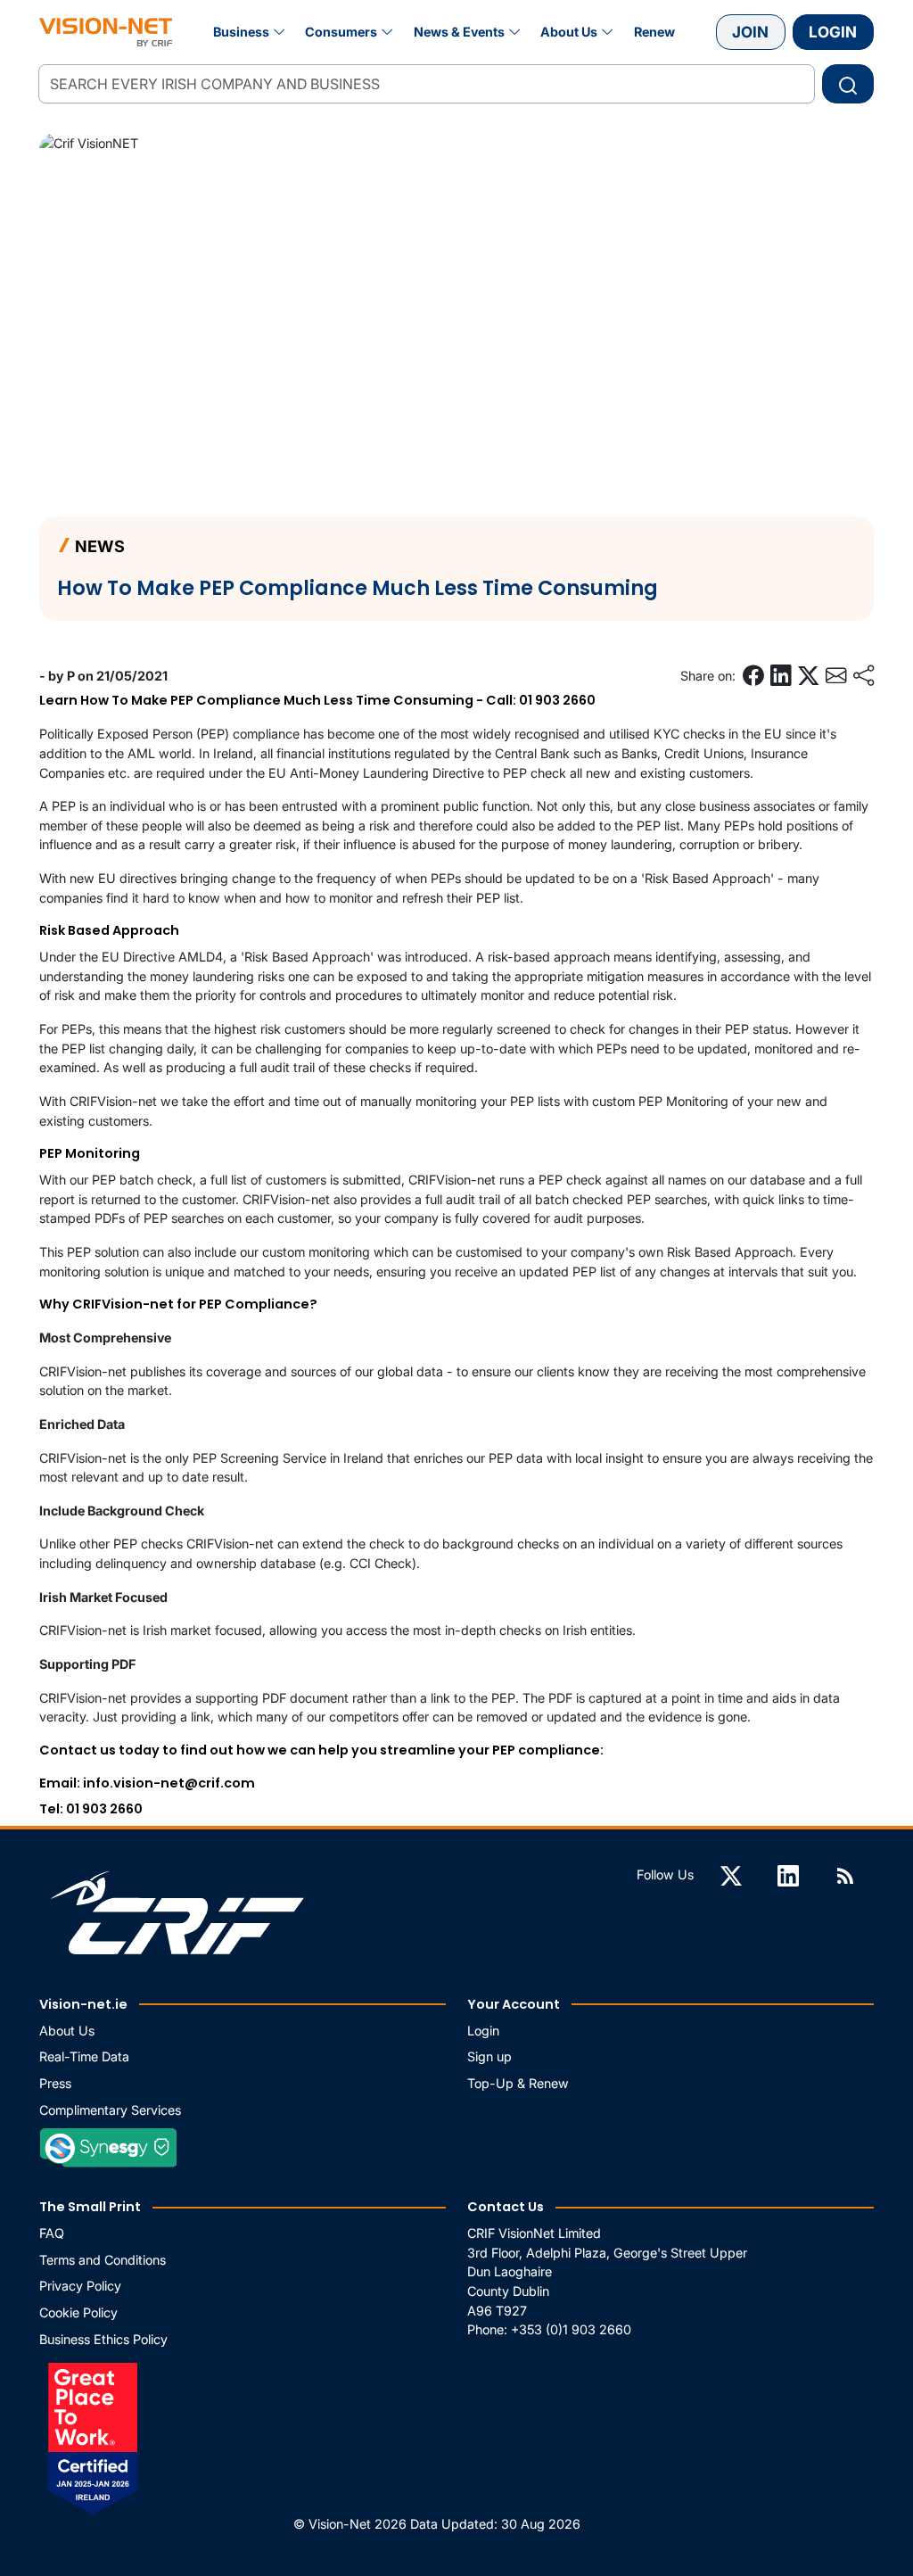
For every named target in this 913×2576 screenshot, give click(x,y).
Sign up (489, 2056)
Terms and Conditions (103, 2260)
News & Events (459, 32)
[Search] (848, 84)
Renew (654, 32)
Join (750, 32)
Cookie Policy (78, 2312)
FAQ (52, 2233)
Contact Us (506, 2207)
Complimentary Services (110, 2110)
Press (55, 2083)
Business (241, 32)
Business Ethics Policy (103, 2339)
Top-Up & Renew (518, 2083)
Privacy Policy (80, 2286)
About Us (569, 32)
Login (833, 32)
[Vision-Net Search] (106, 32)
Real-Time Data (84, 2056)
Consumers (341, 32)
